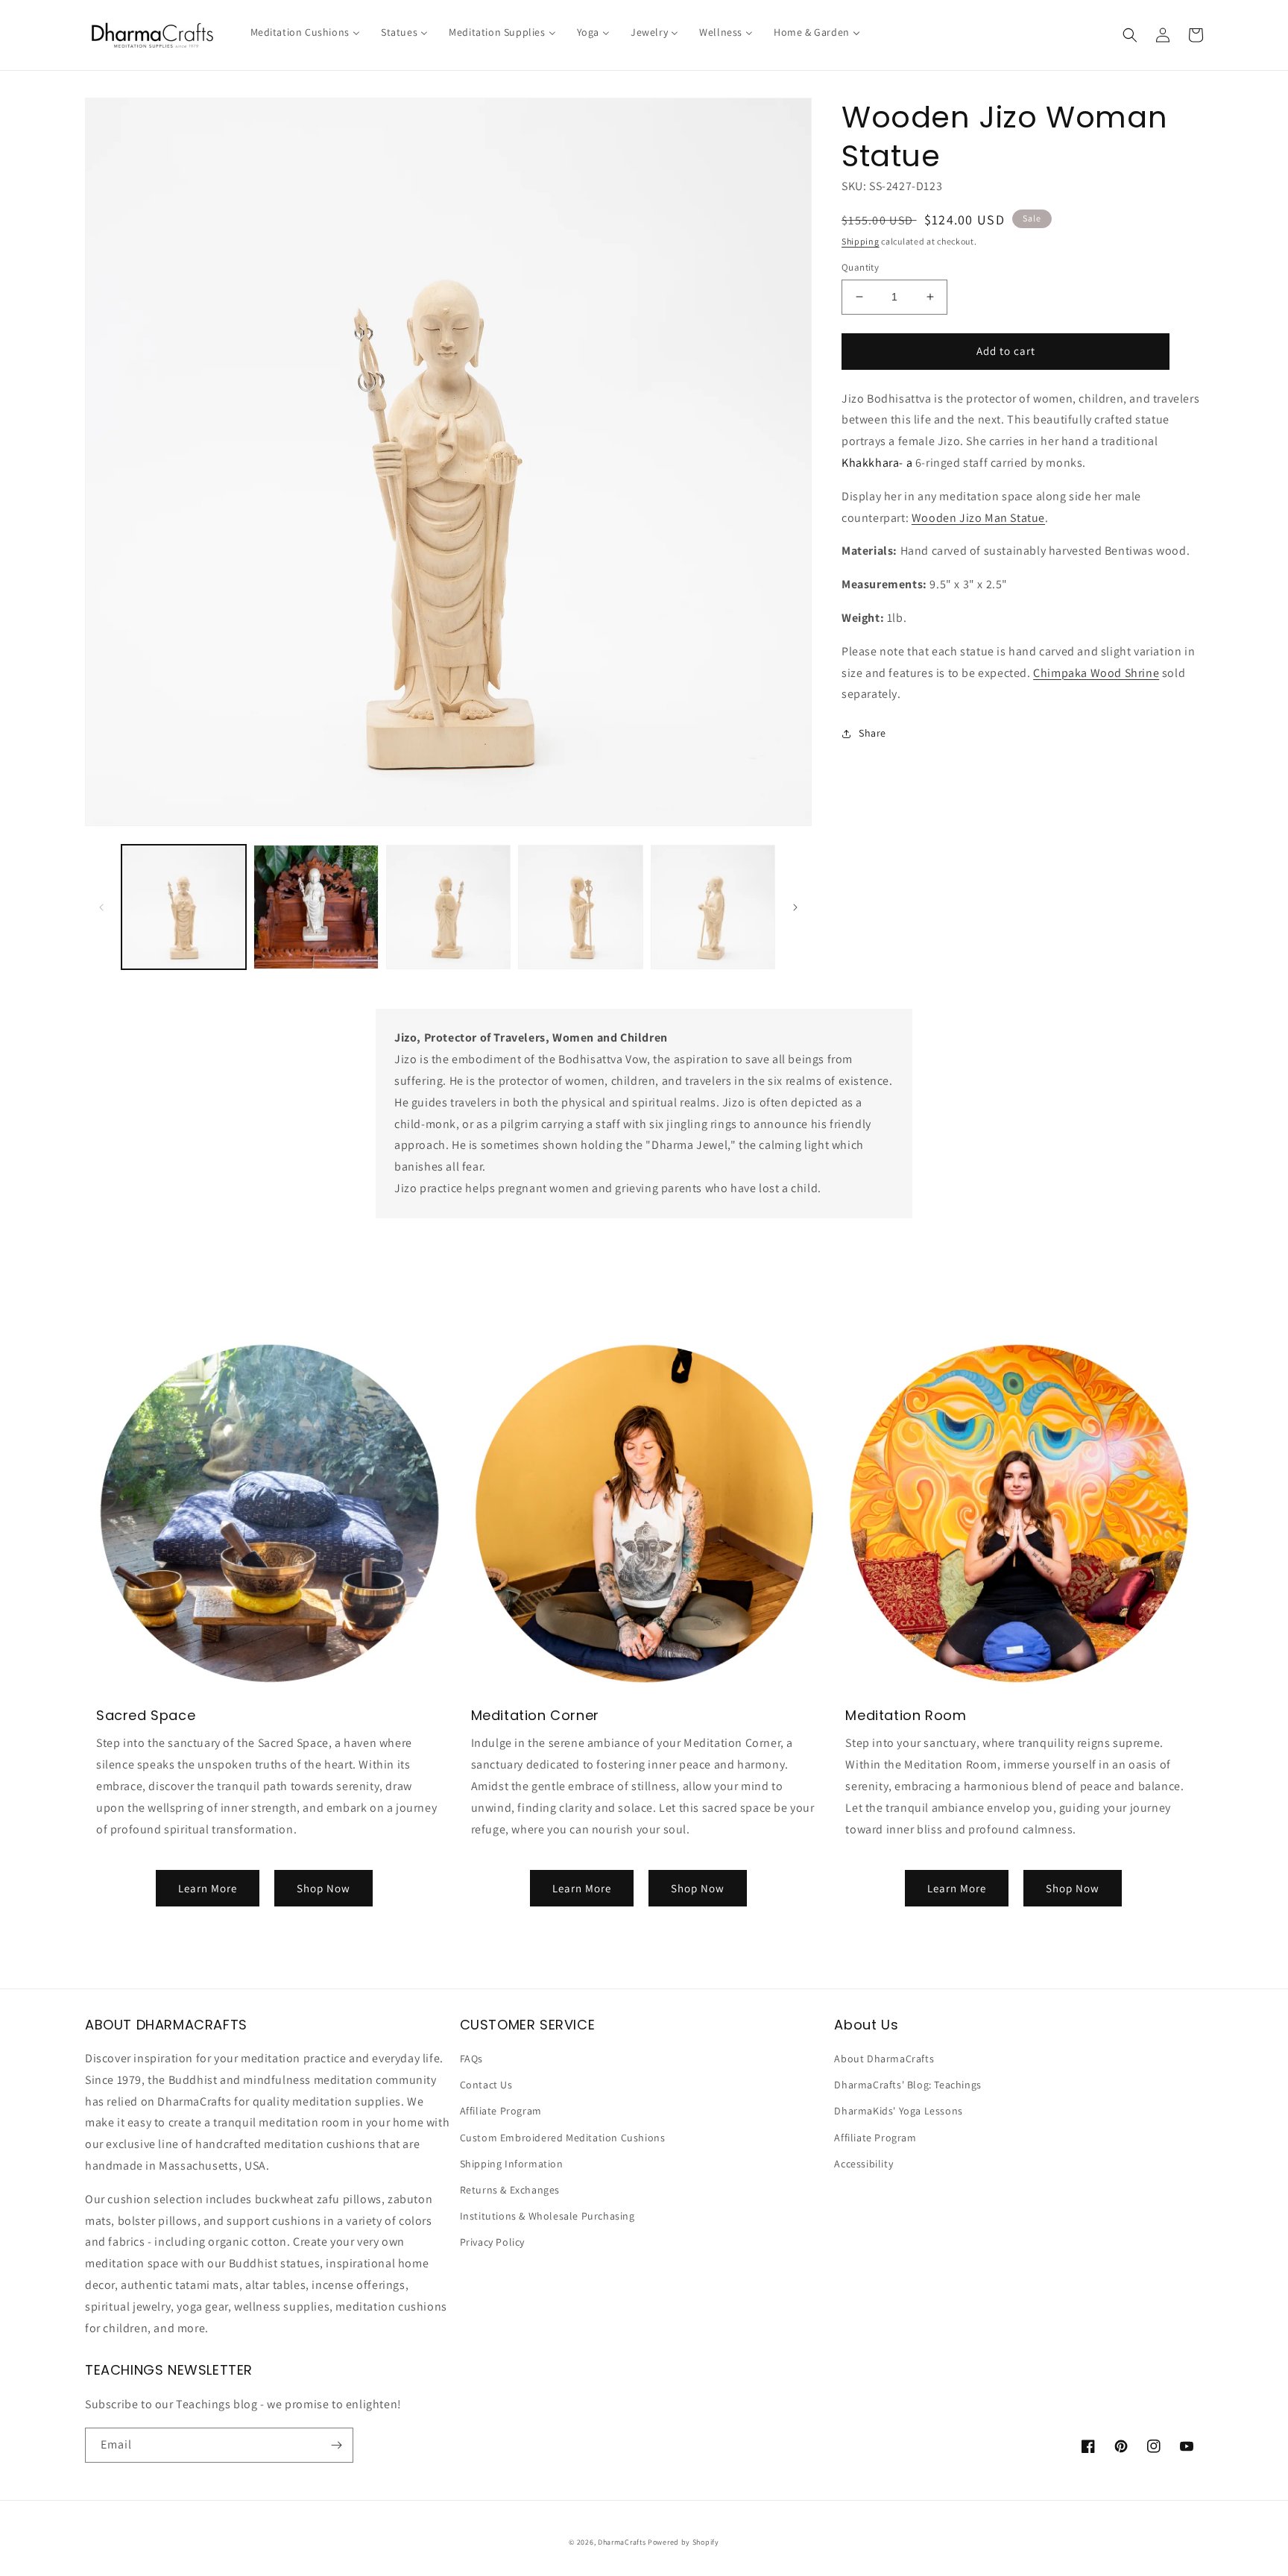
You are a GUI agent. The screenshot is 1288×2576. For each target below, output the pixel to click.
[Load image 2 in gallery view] (316, 907)
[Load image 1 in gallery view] (184, 907)
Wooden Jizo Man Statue (978, 518)
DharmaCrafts (622, 2542)
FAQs (471, 2059)
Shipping (861, 241)
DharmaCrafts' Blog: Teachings (907, 2085)
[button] (1130, 35)
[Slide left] (101, 907)
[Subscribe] (336, 2445)
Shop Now (323, 1888)
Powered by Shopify (684, 2542)
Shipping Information (512, 2164)
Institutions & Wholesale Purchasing (547, 2216)
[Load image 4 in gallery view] (580, 907)
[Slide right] (795, 907)
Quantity (860, 267)
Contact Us (486, 2085)
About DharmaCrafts (884, 2059)
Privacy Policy (492, 2242)
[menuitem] (305, 32)
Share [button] (872, 733)
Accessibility (864, 2164)
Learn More (208, 1888)
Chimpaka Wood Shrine (1096, 673)
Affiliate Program (501, 2111)
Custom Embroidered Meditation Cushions (563, 2138)
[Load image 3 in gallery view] (448, 907)
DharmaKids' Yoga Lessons (898, 2111)
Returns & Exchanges (510, 2190)
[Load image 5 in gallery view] (713, 907)
